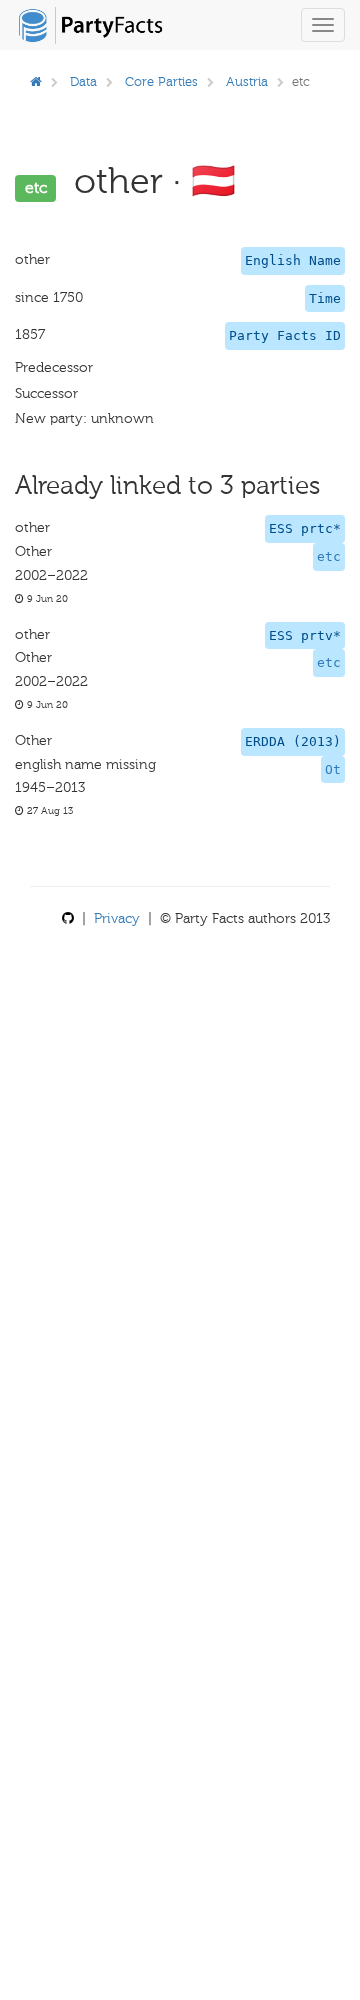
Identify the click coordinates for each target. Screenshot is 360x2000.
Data (83, 81)
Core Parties (161, 81)
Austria (247, 81)
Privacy (117, 918)
